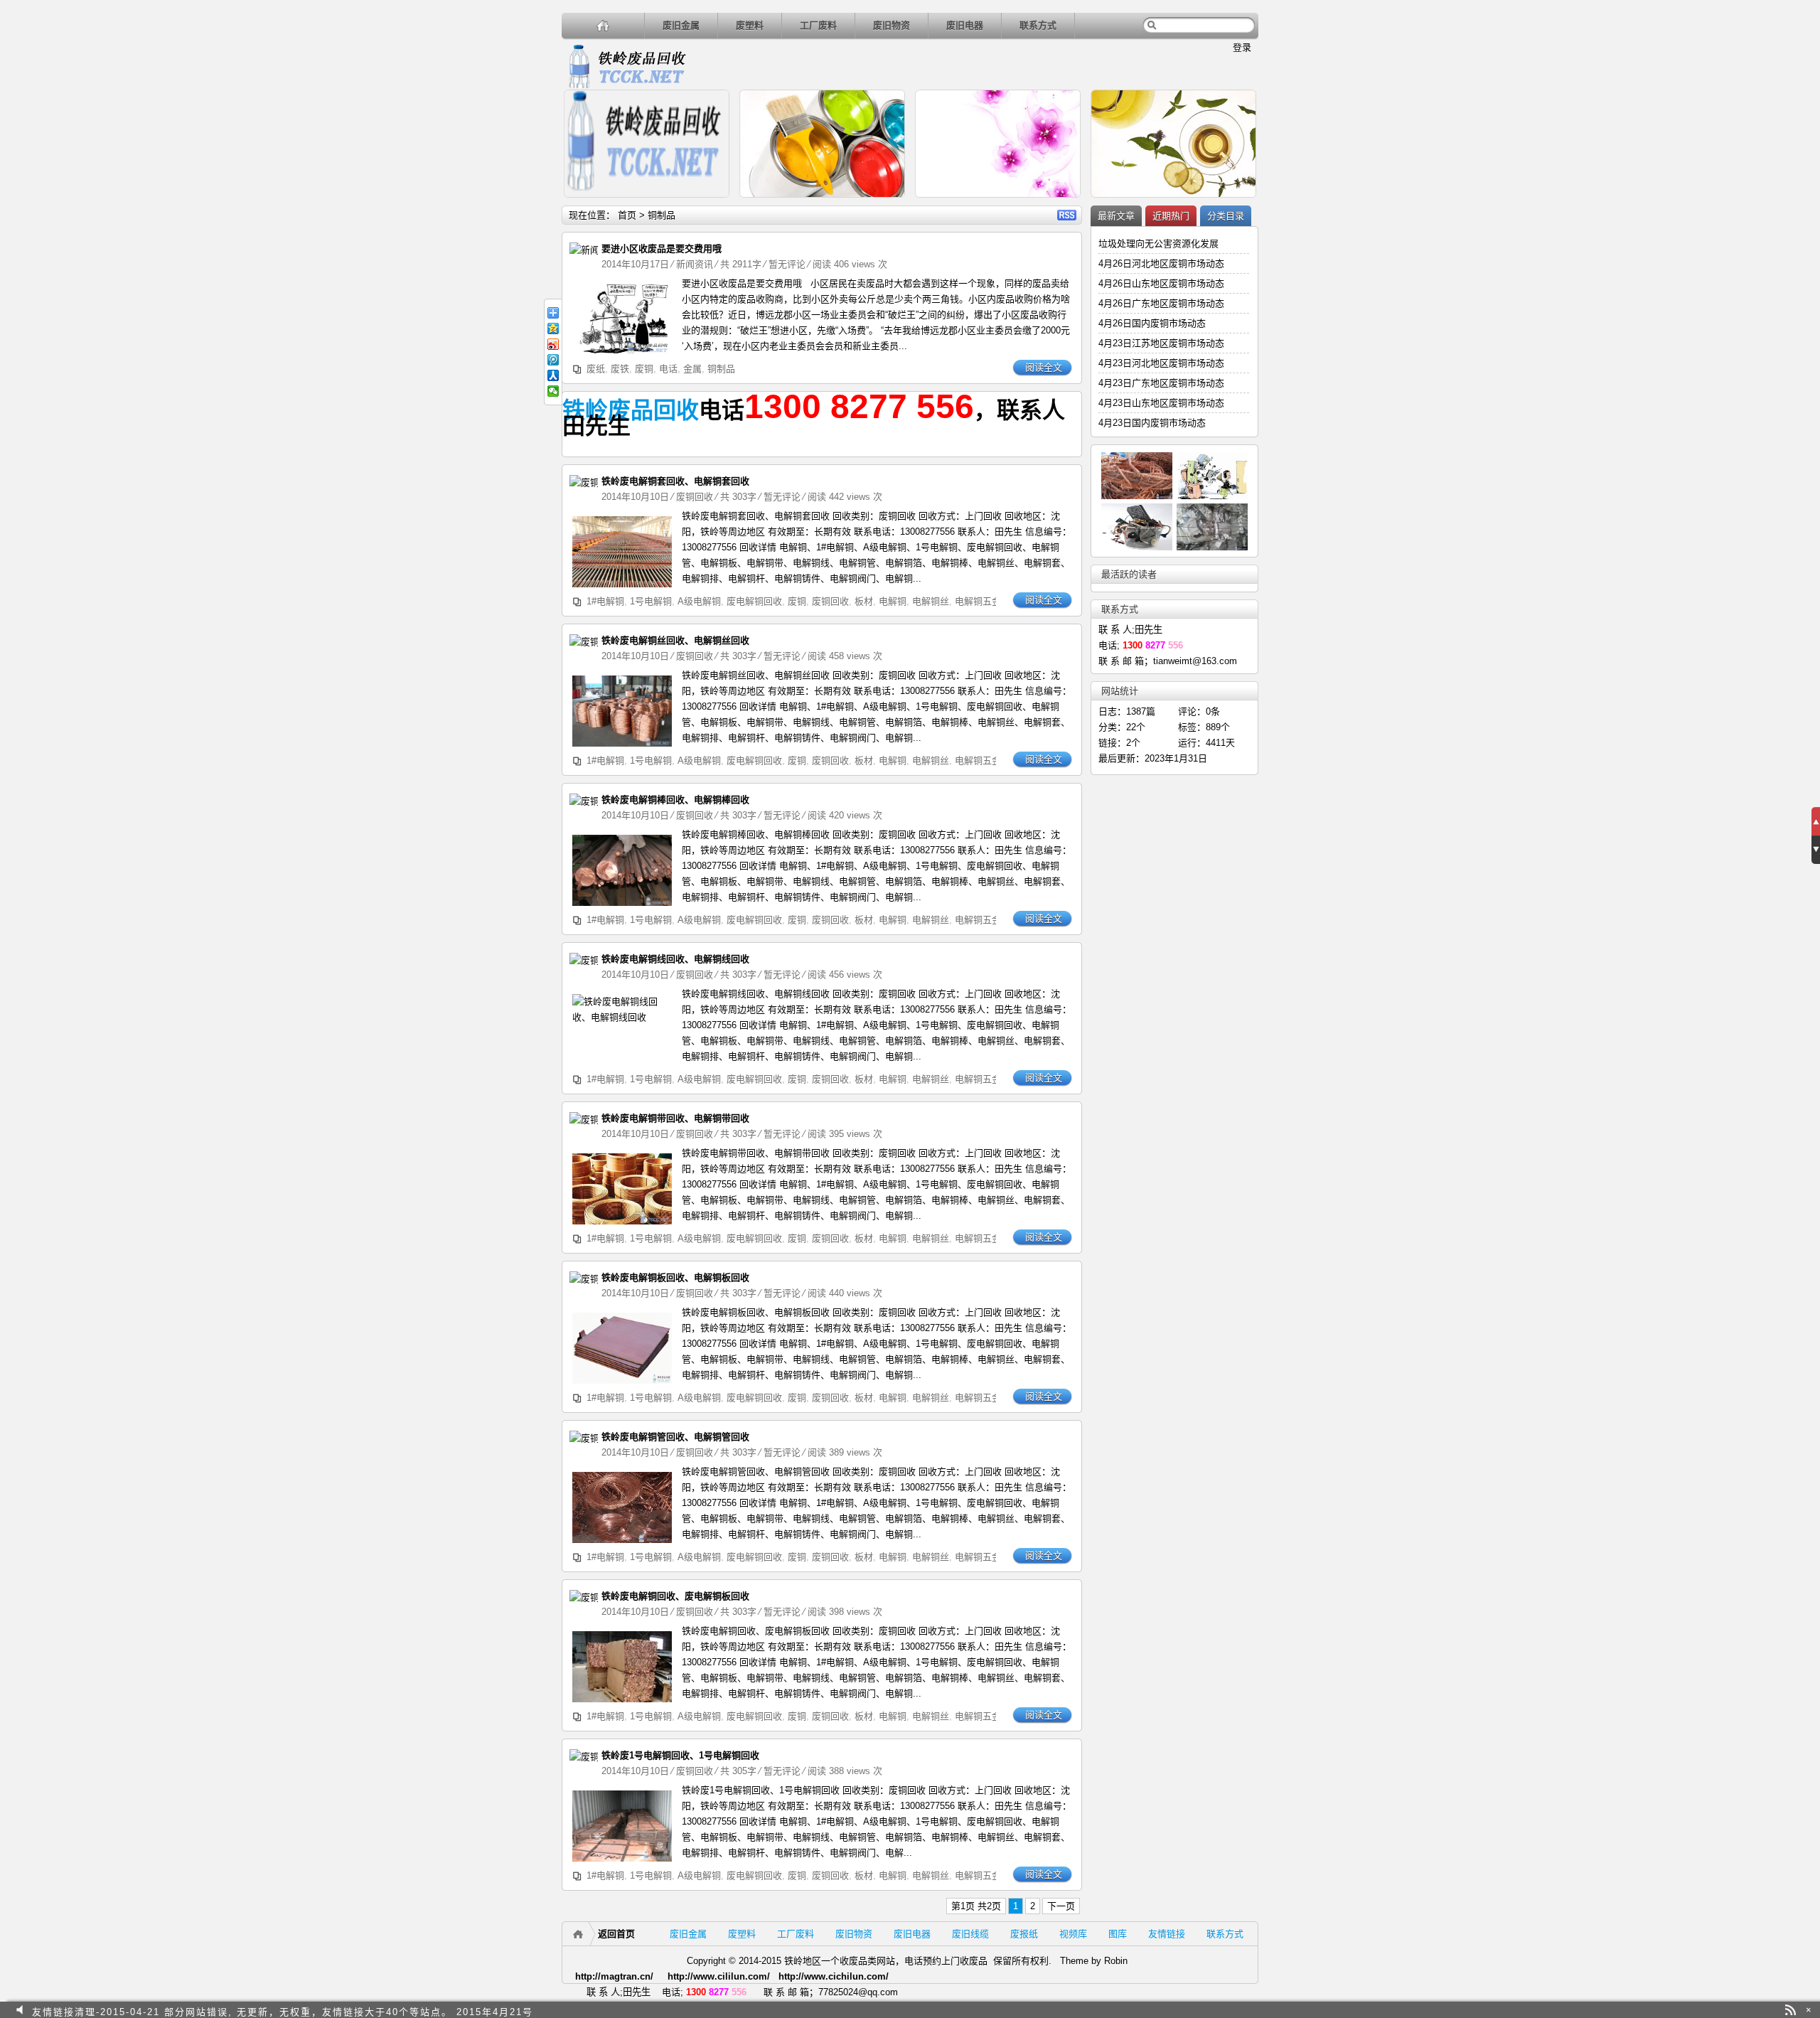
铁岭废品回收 (631, 410)
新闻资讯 (695, 264)
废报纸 (1024, 1934)
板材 (864, 601)
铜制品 (721, 369)
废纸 (596, 369)
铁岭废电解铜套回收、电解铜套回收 (675, 481)
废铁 (620, 369)
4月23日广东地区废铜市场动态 (1161, 383)
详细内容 (712, 204)
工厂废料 (818, 25)
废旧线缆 (970, 1934)
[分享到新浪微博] (553, 344)
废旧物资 (892, 25)
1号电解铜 (651, 601)
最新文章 (1116, 216)
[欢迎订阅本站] (1790, 2010)
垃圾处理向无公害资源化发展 (1158, 244)
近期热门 (1171, 216)
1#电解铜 (605, 601)
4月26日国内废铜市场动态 (1152, 323)
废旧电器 (965, 25)
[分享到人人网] (553, 375)
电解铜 (893, 601)
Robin (1116, 1961)
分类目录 (1226, 216)
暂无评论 (787, 264)
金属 (692, 369)
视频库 (1073, 1934)
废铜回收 (695, 497)
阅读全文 (1044, 367)
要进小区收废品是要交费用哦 (662, 249)
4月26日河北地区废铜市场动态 (1161, 263)
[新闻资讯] (588, 250)
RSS (1067, 215)
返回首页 (616, 1934)
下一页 (1061, 1906)
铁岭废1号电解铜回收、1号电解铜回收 (680, 1755)
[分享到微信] (553, 391)
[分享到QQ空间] (553, 329)
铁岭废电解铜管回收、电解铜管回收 (675, 1437)
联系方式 (1038, 25)
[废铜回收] (588, 482)
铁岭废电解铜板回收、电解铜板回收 (675, 1277)
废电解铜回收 (754, 601)
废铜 (644, 369)
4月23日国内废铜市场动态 (1152, 423)
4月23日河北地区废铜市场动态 (1161, 363)
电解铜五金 (978, 601)
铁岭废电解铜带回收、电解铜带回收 (675, 1118)
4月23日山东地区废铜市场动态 (1161, 403)
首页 (627, 215)
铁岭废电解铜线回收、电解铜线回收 (675, 959)
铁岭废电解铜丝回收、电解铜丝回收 (675, 640)
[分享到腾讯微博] (553, 360)
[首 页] (603, 25)
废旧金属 (681, 25)
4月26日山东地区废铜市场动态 (1161, 283)
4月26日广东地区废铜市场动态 (1161, 303)
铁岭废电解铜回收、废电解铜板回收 (675, 1596)
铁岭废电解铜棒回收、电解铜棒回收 (675, 800)
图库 (1118, 1934)
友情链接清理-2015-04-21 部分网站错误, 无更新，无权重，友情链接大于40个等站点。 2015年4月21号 (283, 2010)
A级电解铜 (699, 601)
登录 (1242, 47)
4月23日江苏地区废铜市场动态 (1161, 343)
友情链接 (1167, 1934)
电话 (668, 369)
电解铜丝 (931, 601)
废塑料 (750, 25)
